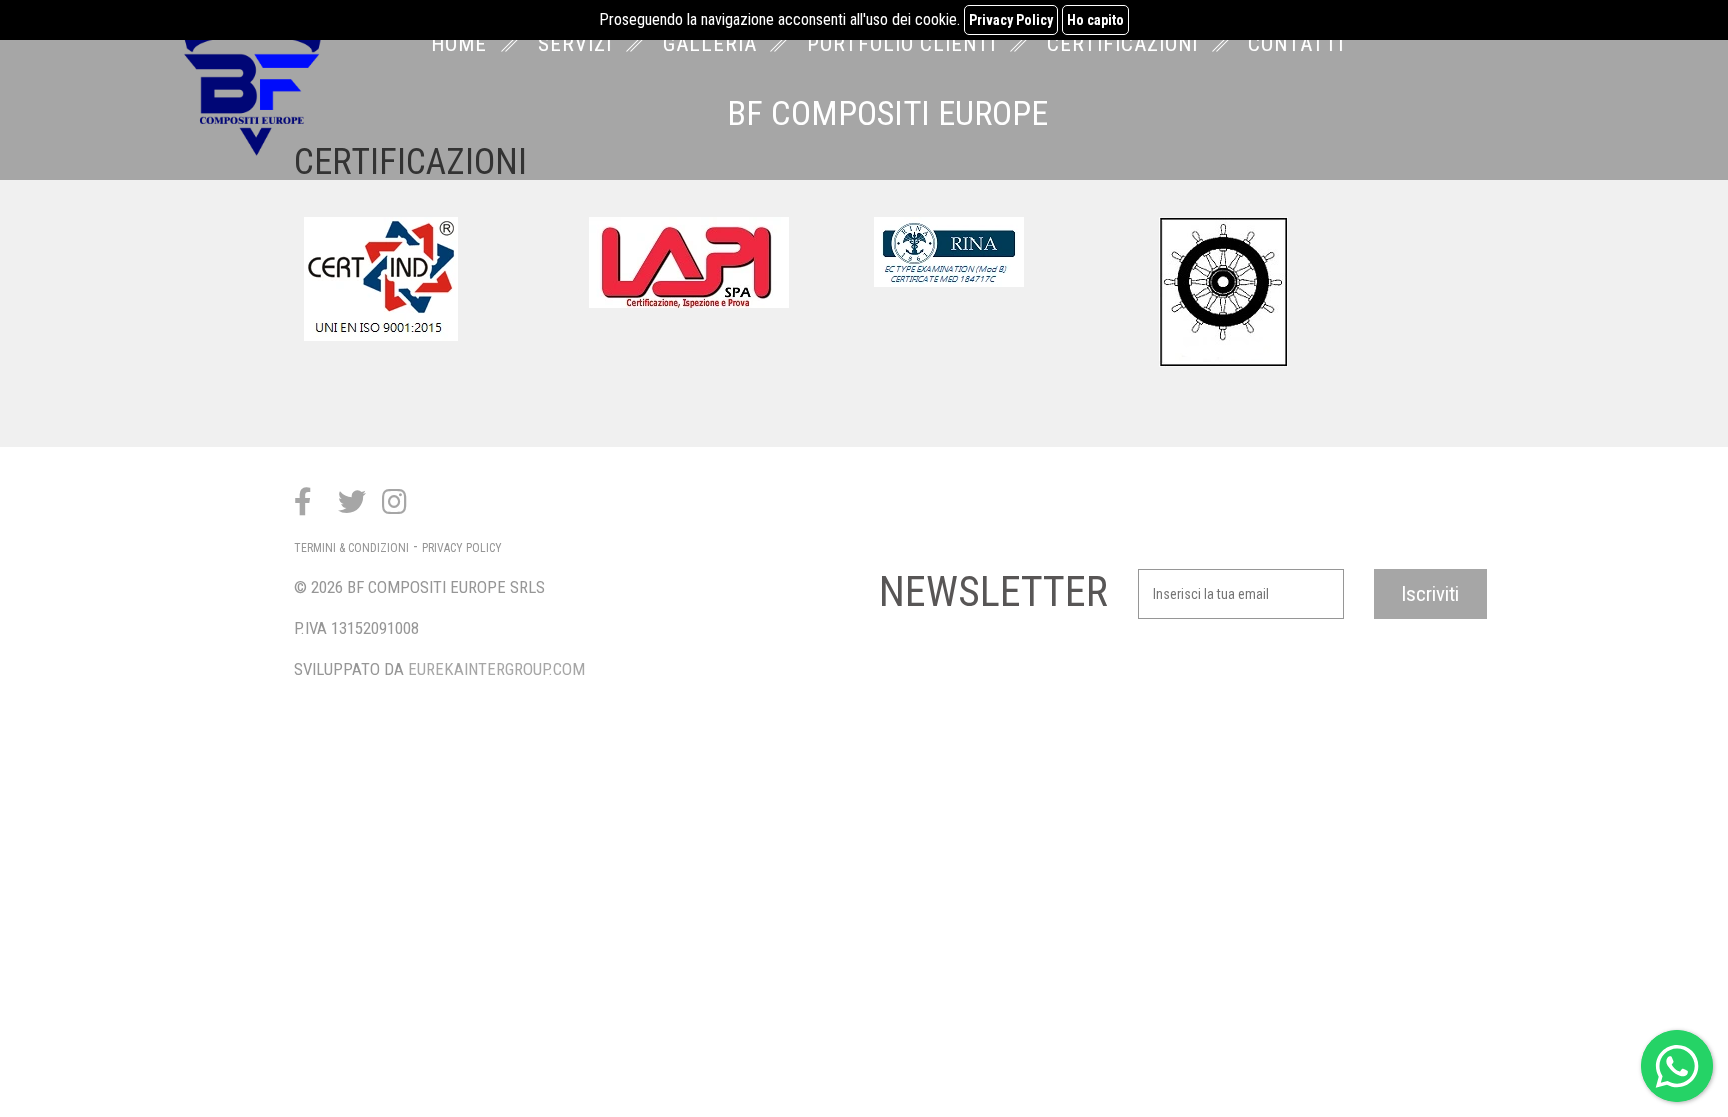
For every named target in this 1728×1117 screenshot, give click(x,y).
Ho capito (1095, 20)
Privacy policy (462, 548)
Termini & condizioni (351, 548)
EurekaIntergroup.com (496, 669)
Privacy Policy (1011, 20)
